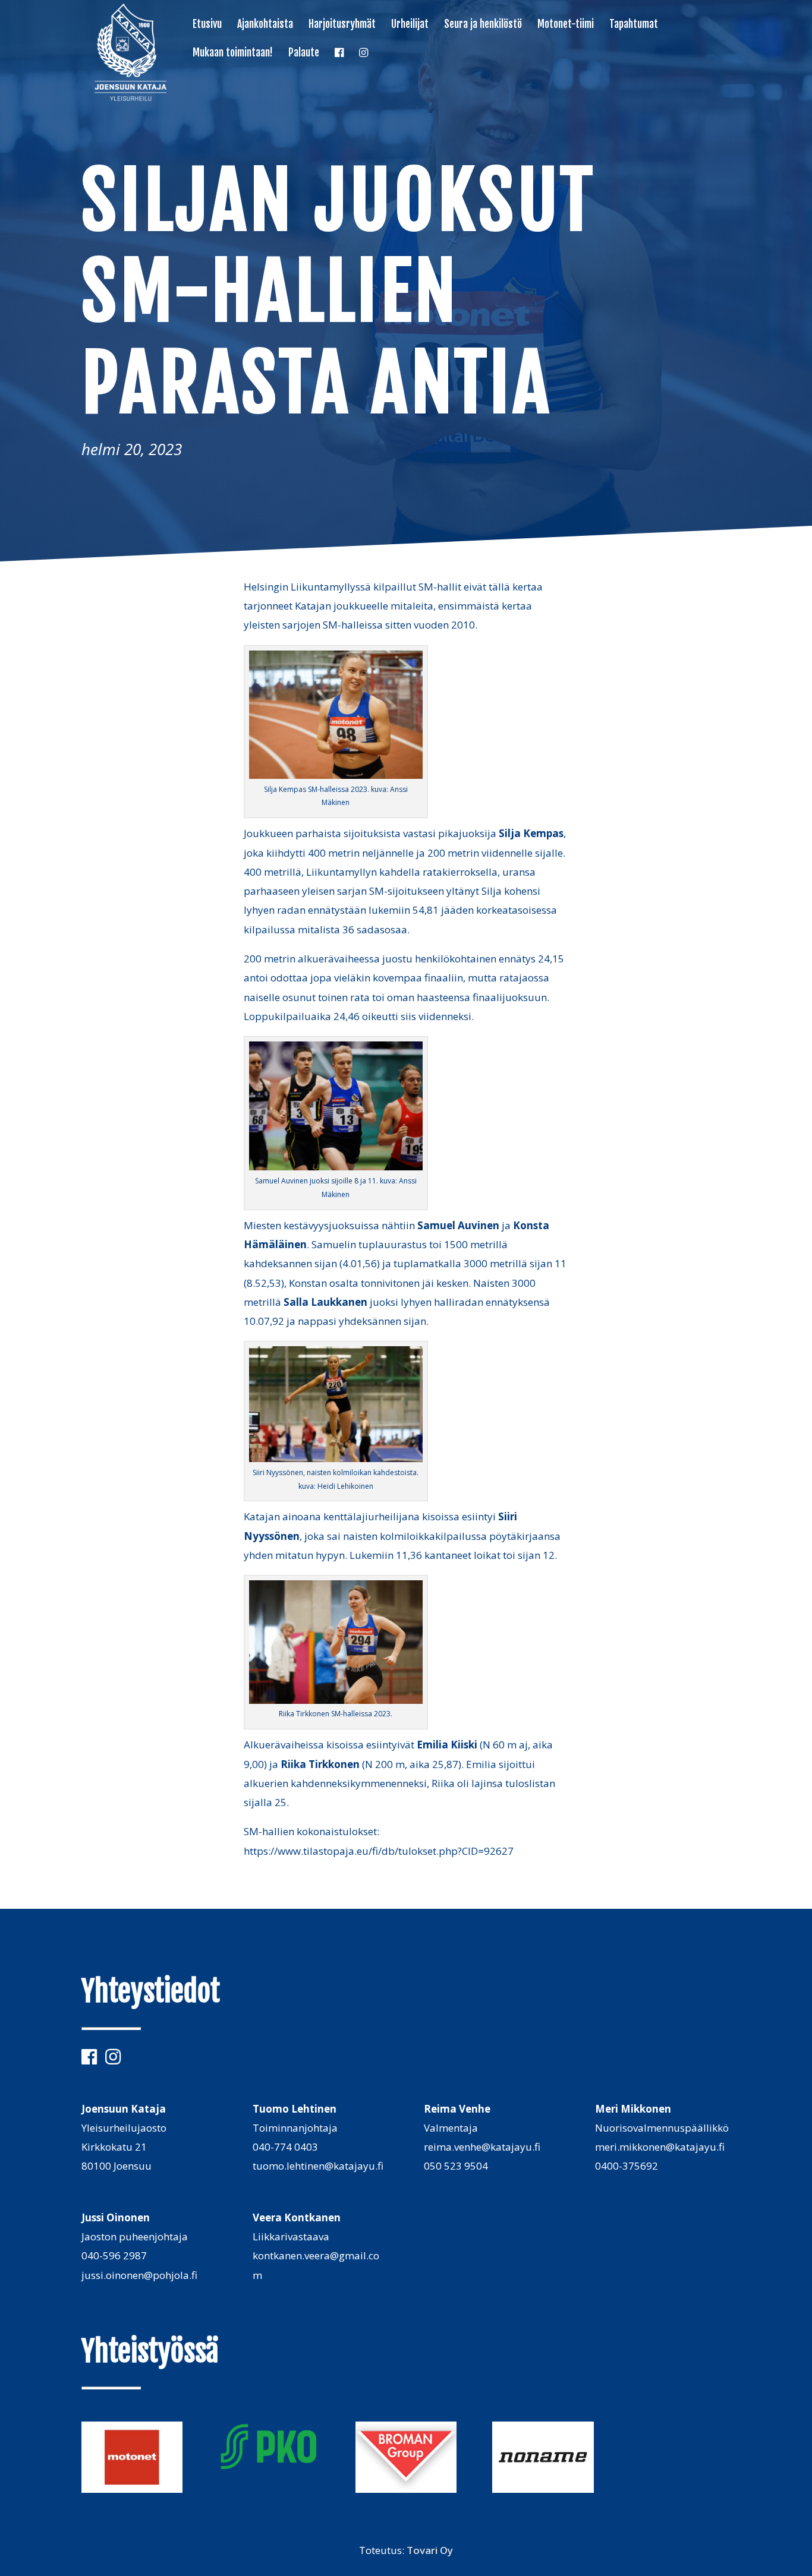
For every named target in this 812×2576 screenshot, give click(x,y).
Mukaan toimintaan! (233, 53)
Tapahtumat (634, 25)
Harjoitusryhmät (342, 25)
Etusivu (207, 25)
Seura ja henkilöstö (483, 25)
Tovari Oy (430, 2550)
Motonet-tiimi (566, 25)
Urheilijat (410, 25)
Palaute (304, 53)
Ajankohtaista (265, 25)
